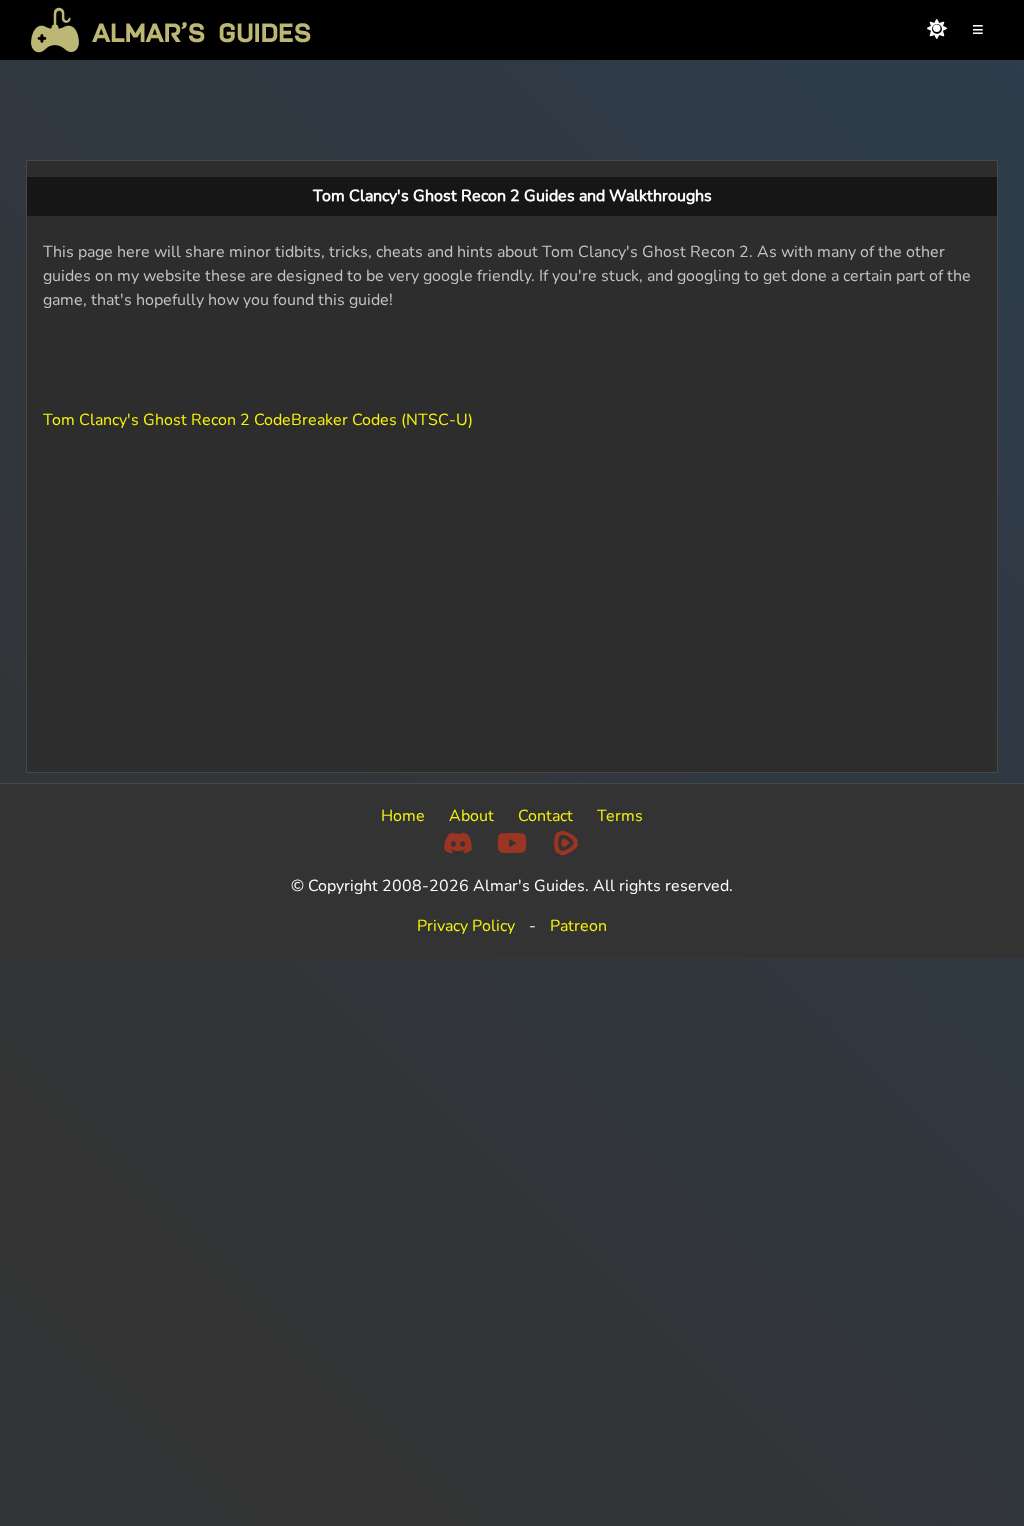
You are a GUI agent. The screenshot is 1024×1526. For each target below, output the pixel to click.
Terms (620, 816)
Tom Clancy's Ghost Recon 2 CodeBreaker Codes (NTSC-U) (258, 420)
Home (403, 816)
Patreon (578, 926)
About (471, 816)
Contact (545, 816)
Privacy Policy (466, 926)
